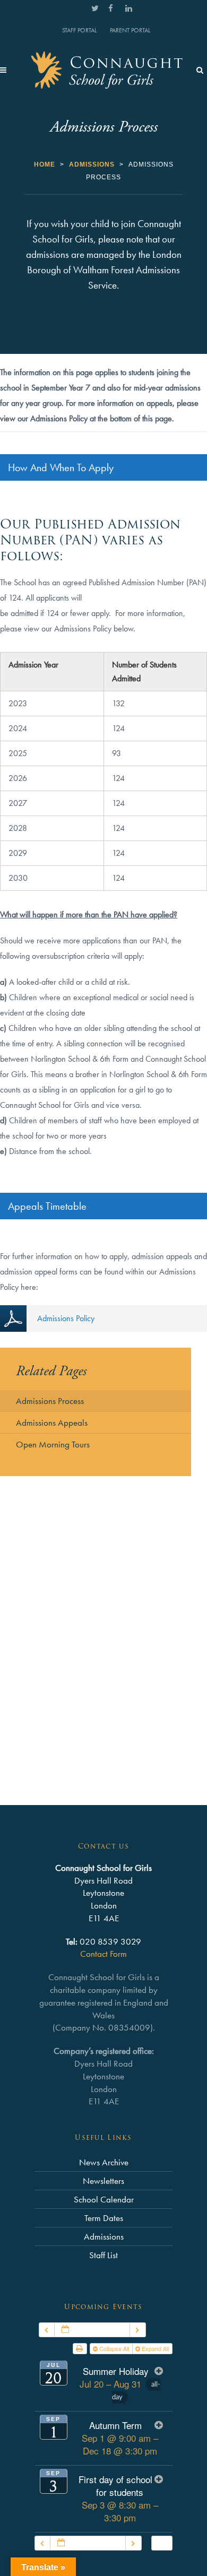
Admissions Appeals (52, 1423)
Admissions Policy (66, 1318)
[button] (162, 2543)
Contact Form (103, 1954)
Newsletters (103, 2181)
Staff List (103, 2255)
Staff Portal (79, 30)
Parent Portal (130, 30)
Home (45, 164)
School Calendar (104, 2199)
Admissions (92, 164)
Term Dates (104, 2218)
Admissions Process (50, 1401)
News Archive (104, 2162)
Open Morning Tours (53, 1444)
